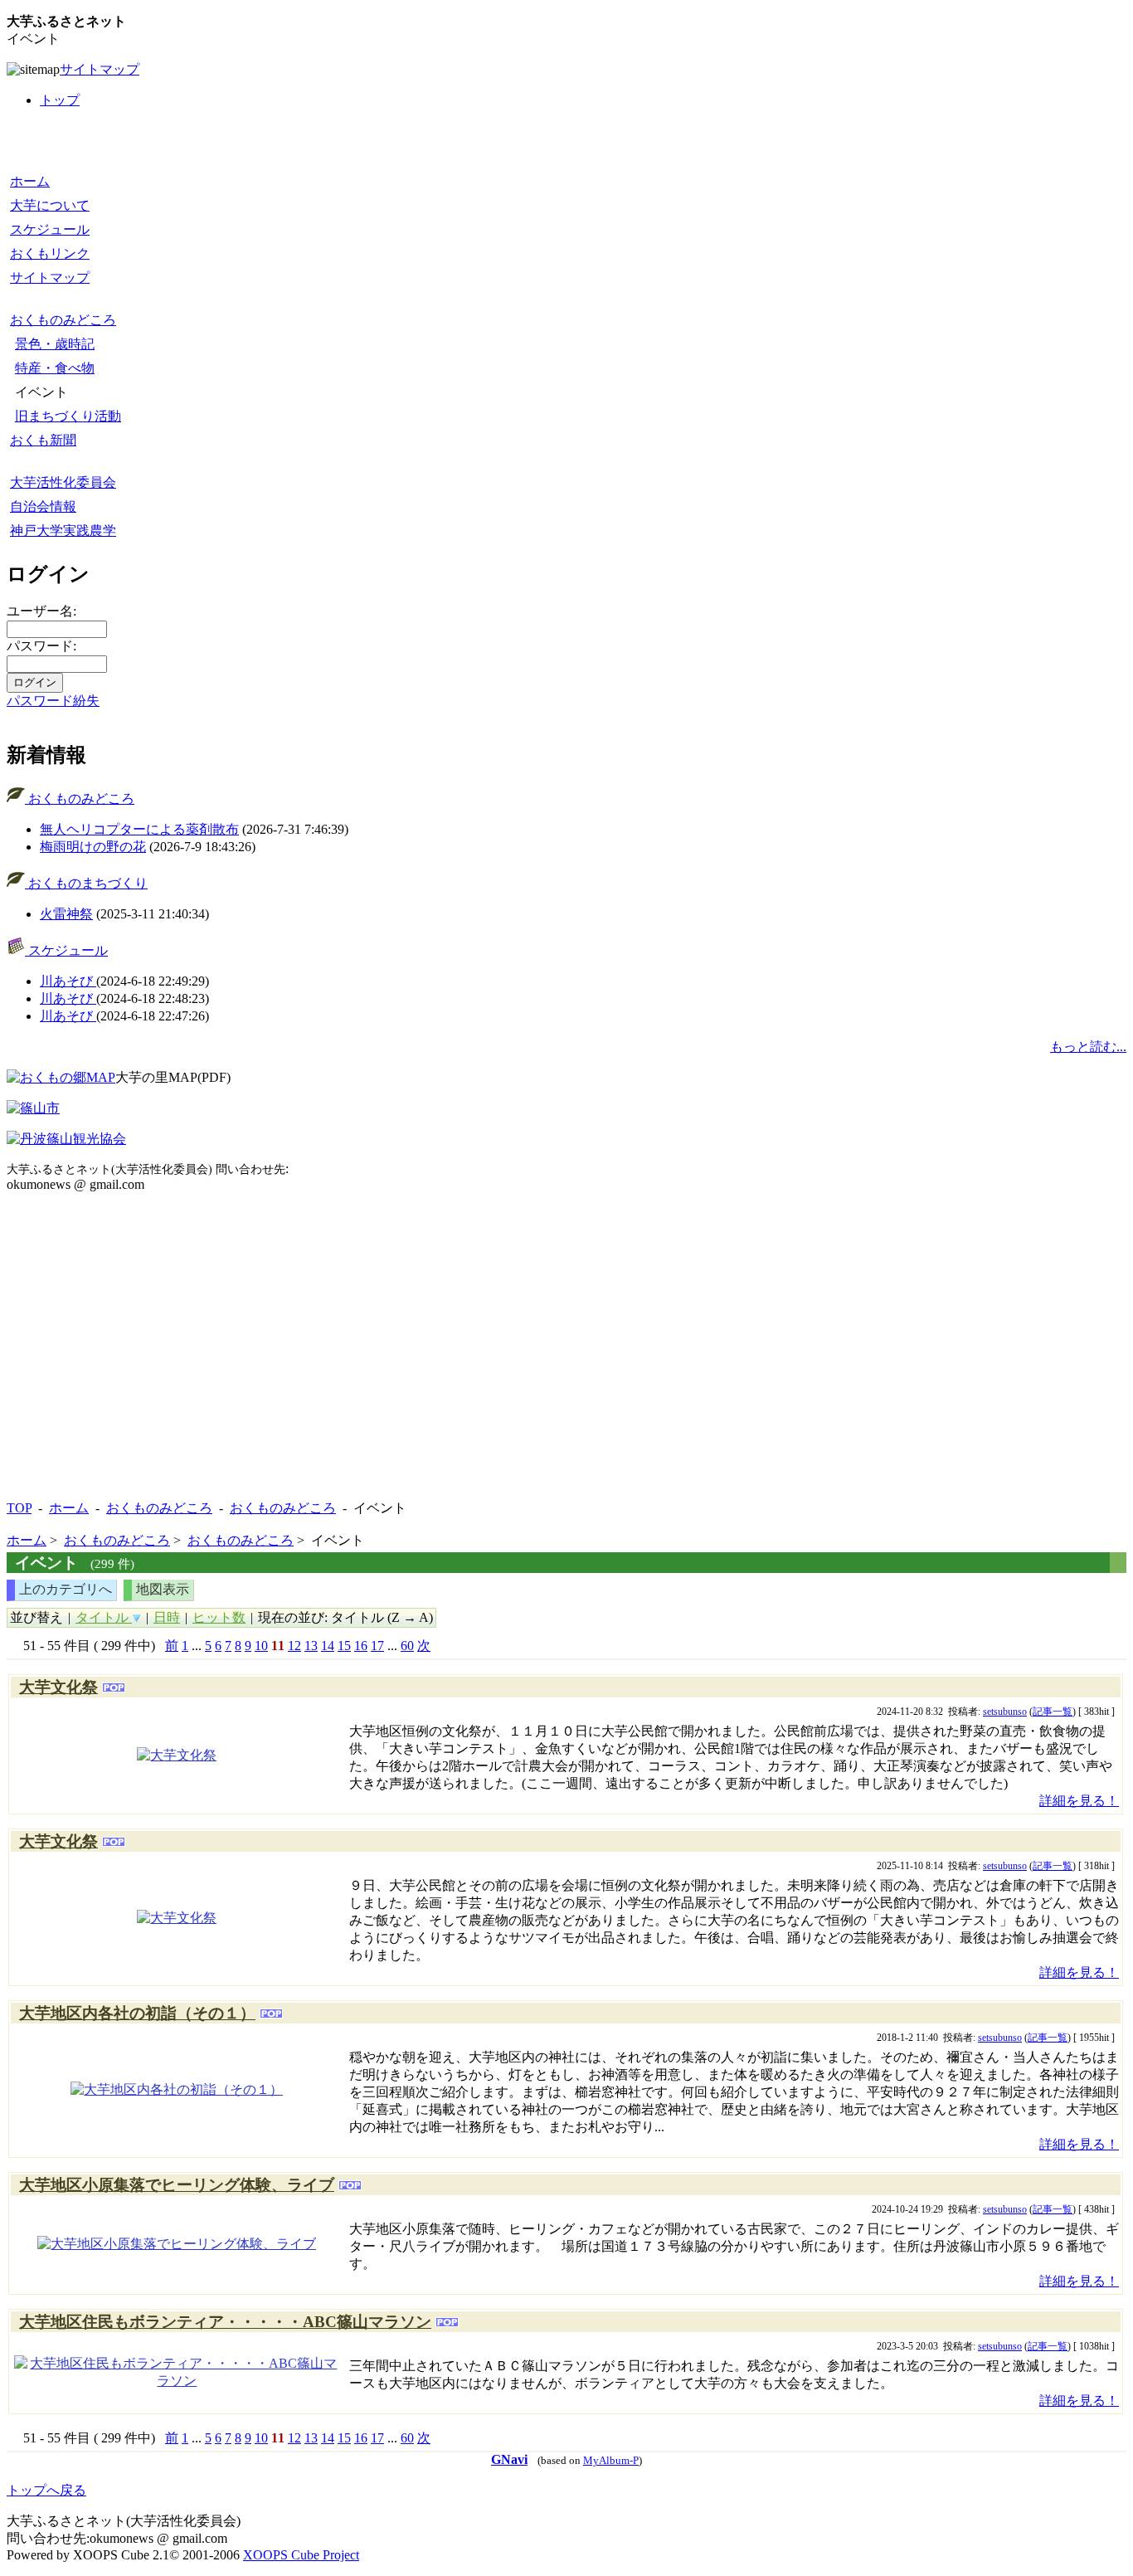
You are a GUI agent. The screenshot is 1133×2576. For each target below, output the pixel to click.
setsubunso (1005, 1712)
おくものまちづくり (86, 883)
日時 (167, 1617)
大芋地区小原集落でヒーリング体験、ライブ (177, 2185)
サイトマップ (100, 69)
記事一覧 (1053, 1712)
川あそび (68, 981)
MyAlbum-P (611, 2461)
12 (294, 1646)
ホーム (30, 181)
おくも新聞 (43, 440)
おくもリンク (50, 253)
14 (328, 1646)
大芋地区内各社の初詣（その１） (137, 2013)
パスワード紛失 (53, 701)
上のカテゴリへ (66, 1589)
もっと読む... (1088, 1047)
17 (377, 1646)
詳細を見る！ (1079, 1801)
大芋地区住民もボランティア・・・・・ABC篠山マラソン (225, 2322)
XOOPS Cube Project (301, 2555)
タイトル (104, 1617)
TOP (19, 1508)
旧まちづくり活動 (68, 416)
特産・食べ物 (55, 368)
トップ (60, 100)
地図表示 (163, 1589)
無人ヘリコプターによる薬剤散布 (139, 829)
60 (407, 1646)
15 (344, 1646)
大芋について (50, 205)
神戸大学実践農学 (63, 531)
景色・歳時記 (55, 344)
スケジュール (50, 229)
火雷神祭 (66, 914)
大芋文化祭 (58, 1687)
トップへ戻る (46, 2490)
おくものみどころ (63, 320)
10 (261, 1646)
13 (311, 1646)
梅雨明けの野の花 (93, 847)
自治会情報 (43, 506)
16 (361, 1646)
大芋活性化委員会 (63, 482)
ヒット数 (219, 1617)
